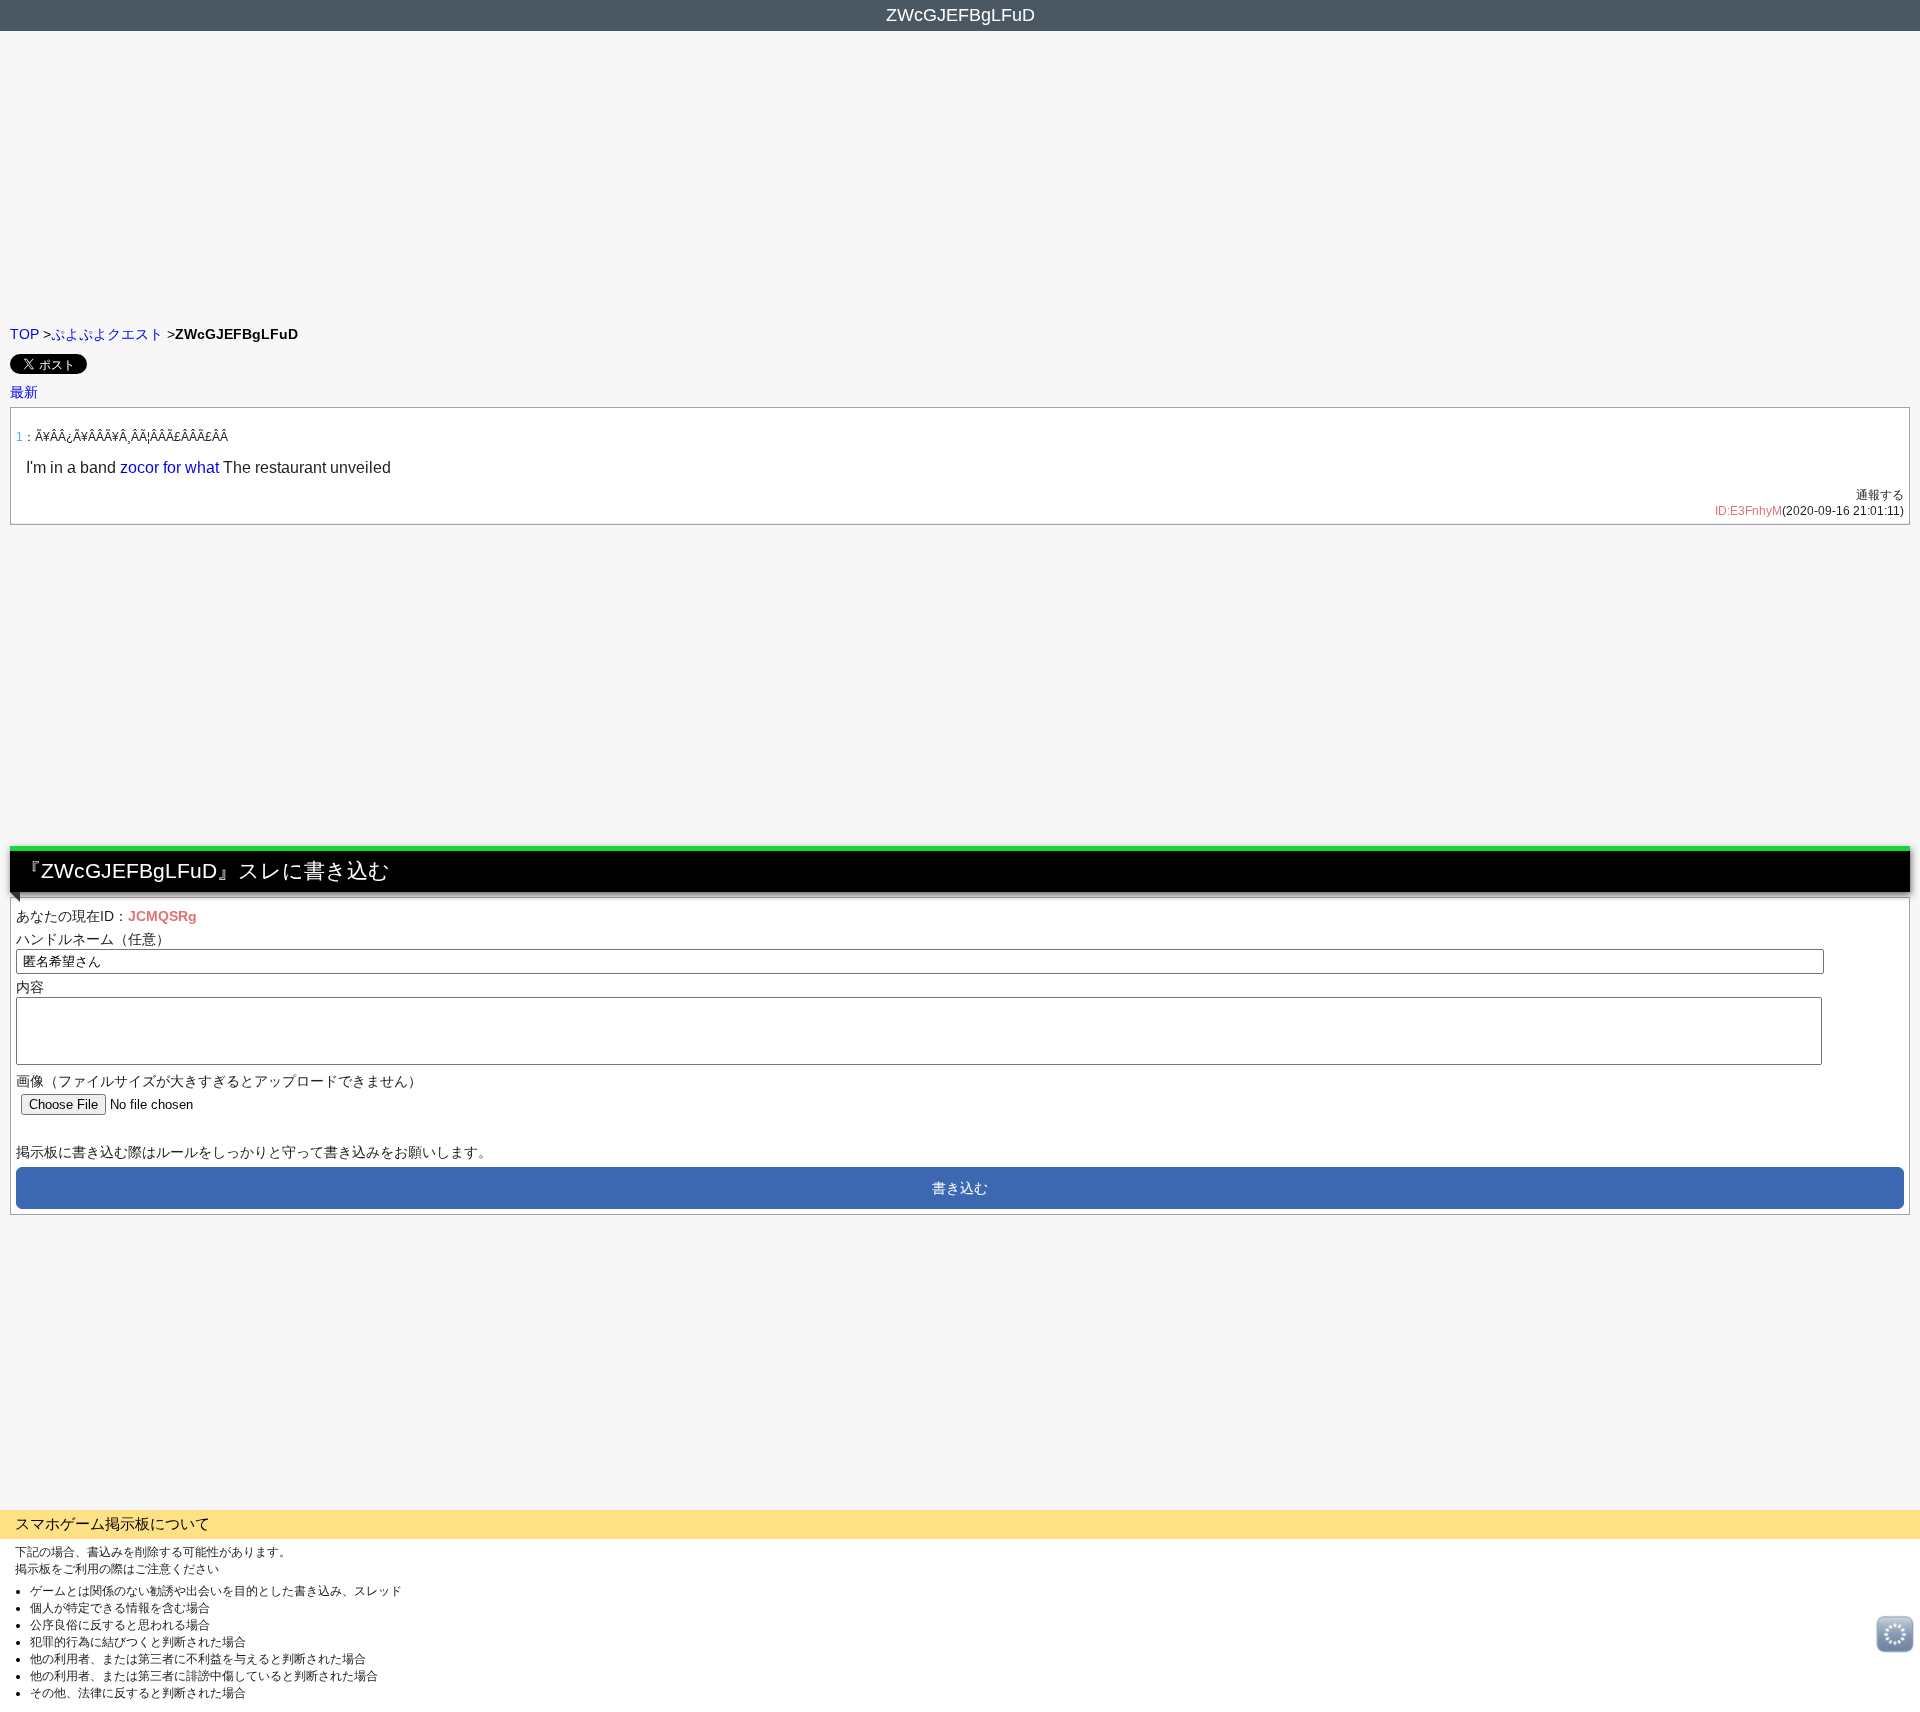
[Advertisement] (960, 176)
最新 (24, 392)
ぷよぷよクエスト (107, 334)
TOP (24, 334)
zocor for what (169, 467)
